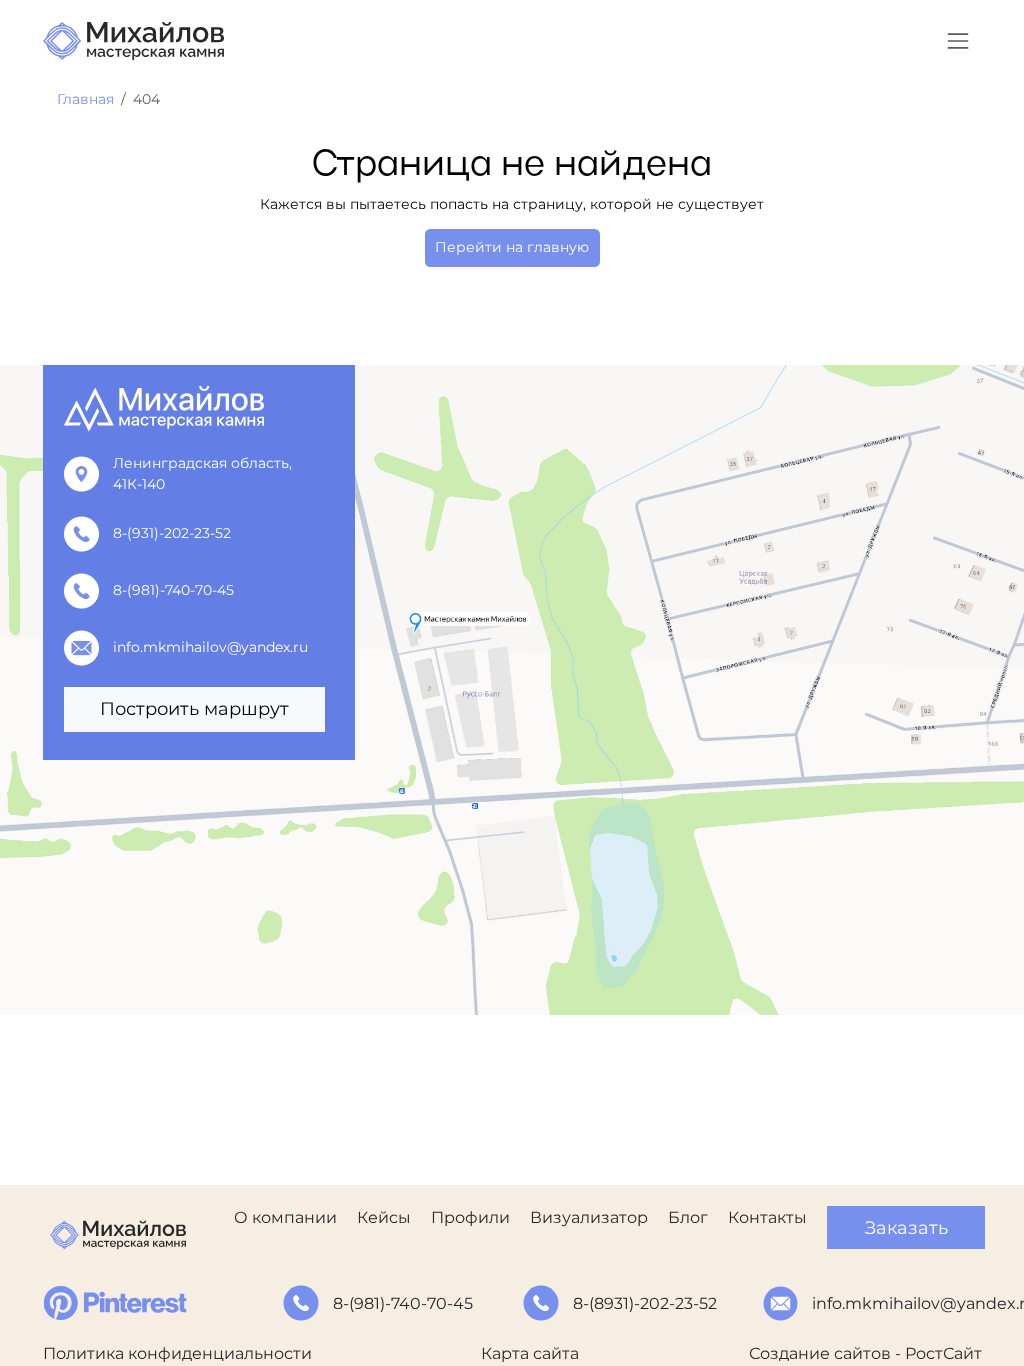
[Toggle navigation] (957, 40)
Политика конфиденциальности (177, 1353)
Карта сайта (530, 1353)
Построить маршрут (194, 708)
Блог (688, 1217)
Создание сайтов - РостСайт (865, 1353)
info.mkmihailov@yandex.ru (210, 647)
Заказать (906, 1227)
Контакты (767, 1217)
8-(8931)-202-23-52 (645, 1303)
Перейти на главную (512, 247)
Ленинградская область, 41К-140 (202, 473)
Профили (470, 1217)
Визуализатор (589, 1217)
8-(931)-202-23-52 (172, 533)
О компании (285, 1217)
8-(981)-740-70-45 (173, 590)
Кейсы (384, 1217)
